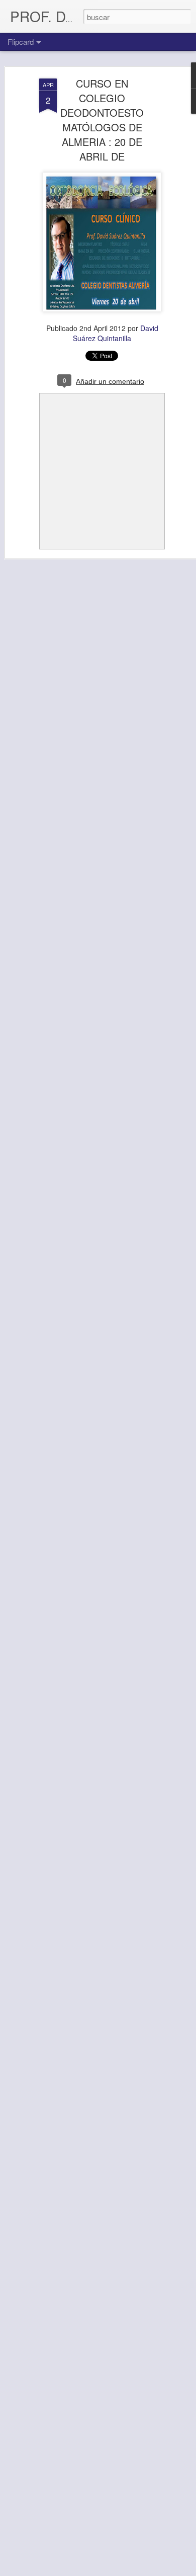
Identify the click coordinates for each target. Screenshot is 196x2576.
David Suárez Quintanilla (116, 333)
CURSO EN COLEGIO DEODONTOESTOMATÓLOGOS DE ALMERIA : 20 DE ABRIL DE (102, 120)
